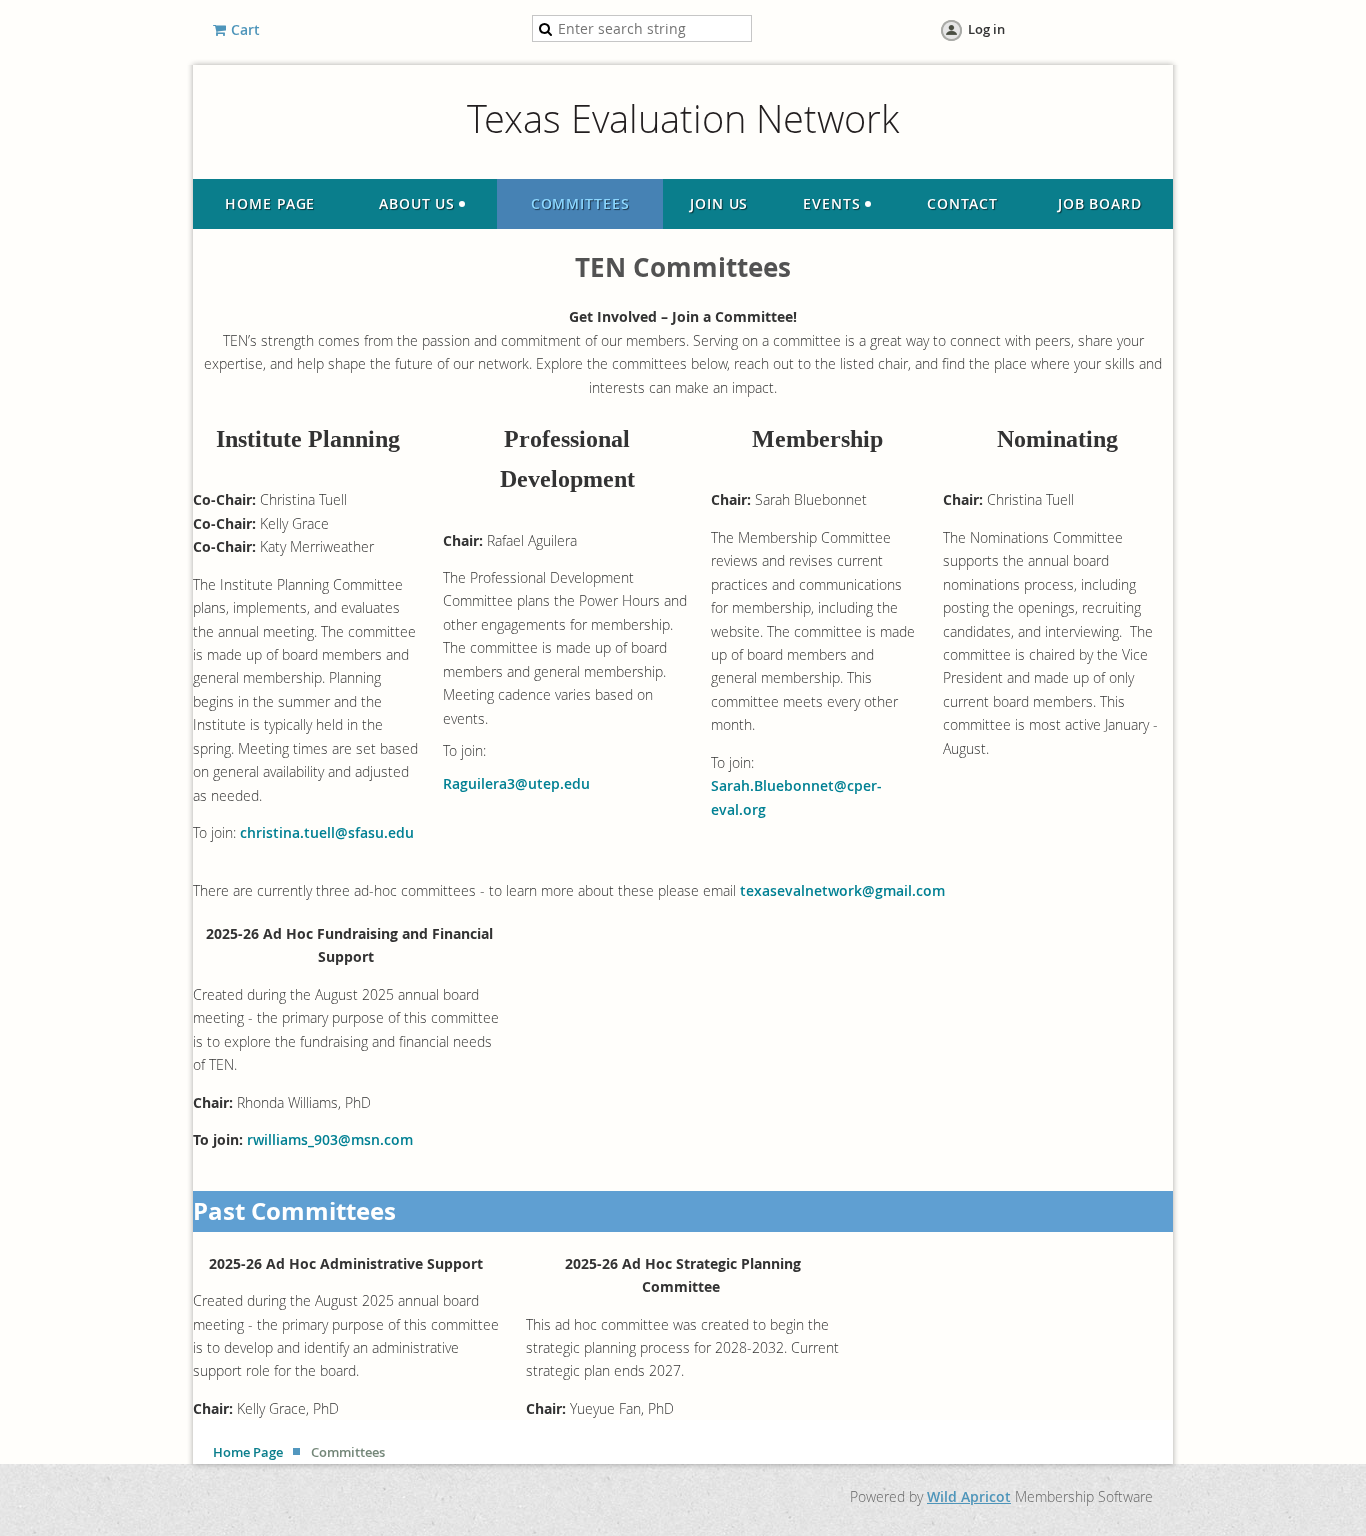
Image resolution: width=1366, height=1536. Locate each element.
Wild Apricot (969, 1496)
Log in (986, 29)
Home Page (248, 1452)
